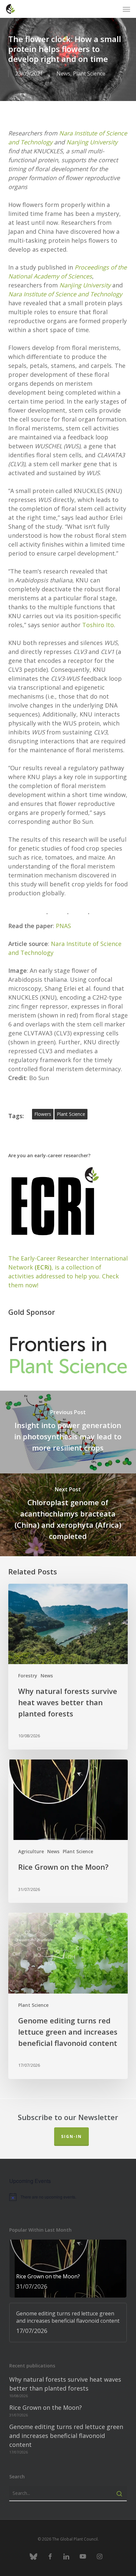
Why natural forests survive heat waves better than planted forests (65, 2384)
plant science (71, 1114)
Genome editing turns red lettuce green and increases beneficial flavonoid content (66, 2436)
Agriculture (31, 1851)
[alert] (68, 2197)
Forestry (28, 1676)
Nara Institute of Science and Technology (65, 294)
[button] (126, 9)
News (63, 74)
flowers (43, 1114)
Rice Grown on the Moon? (46, 2407)
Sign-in (71, 2136)
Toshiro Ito (98, 625)
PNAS (63, 926)
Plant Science (89, 74)
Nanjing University (92, 142)
